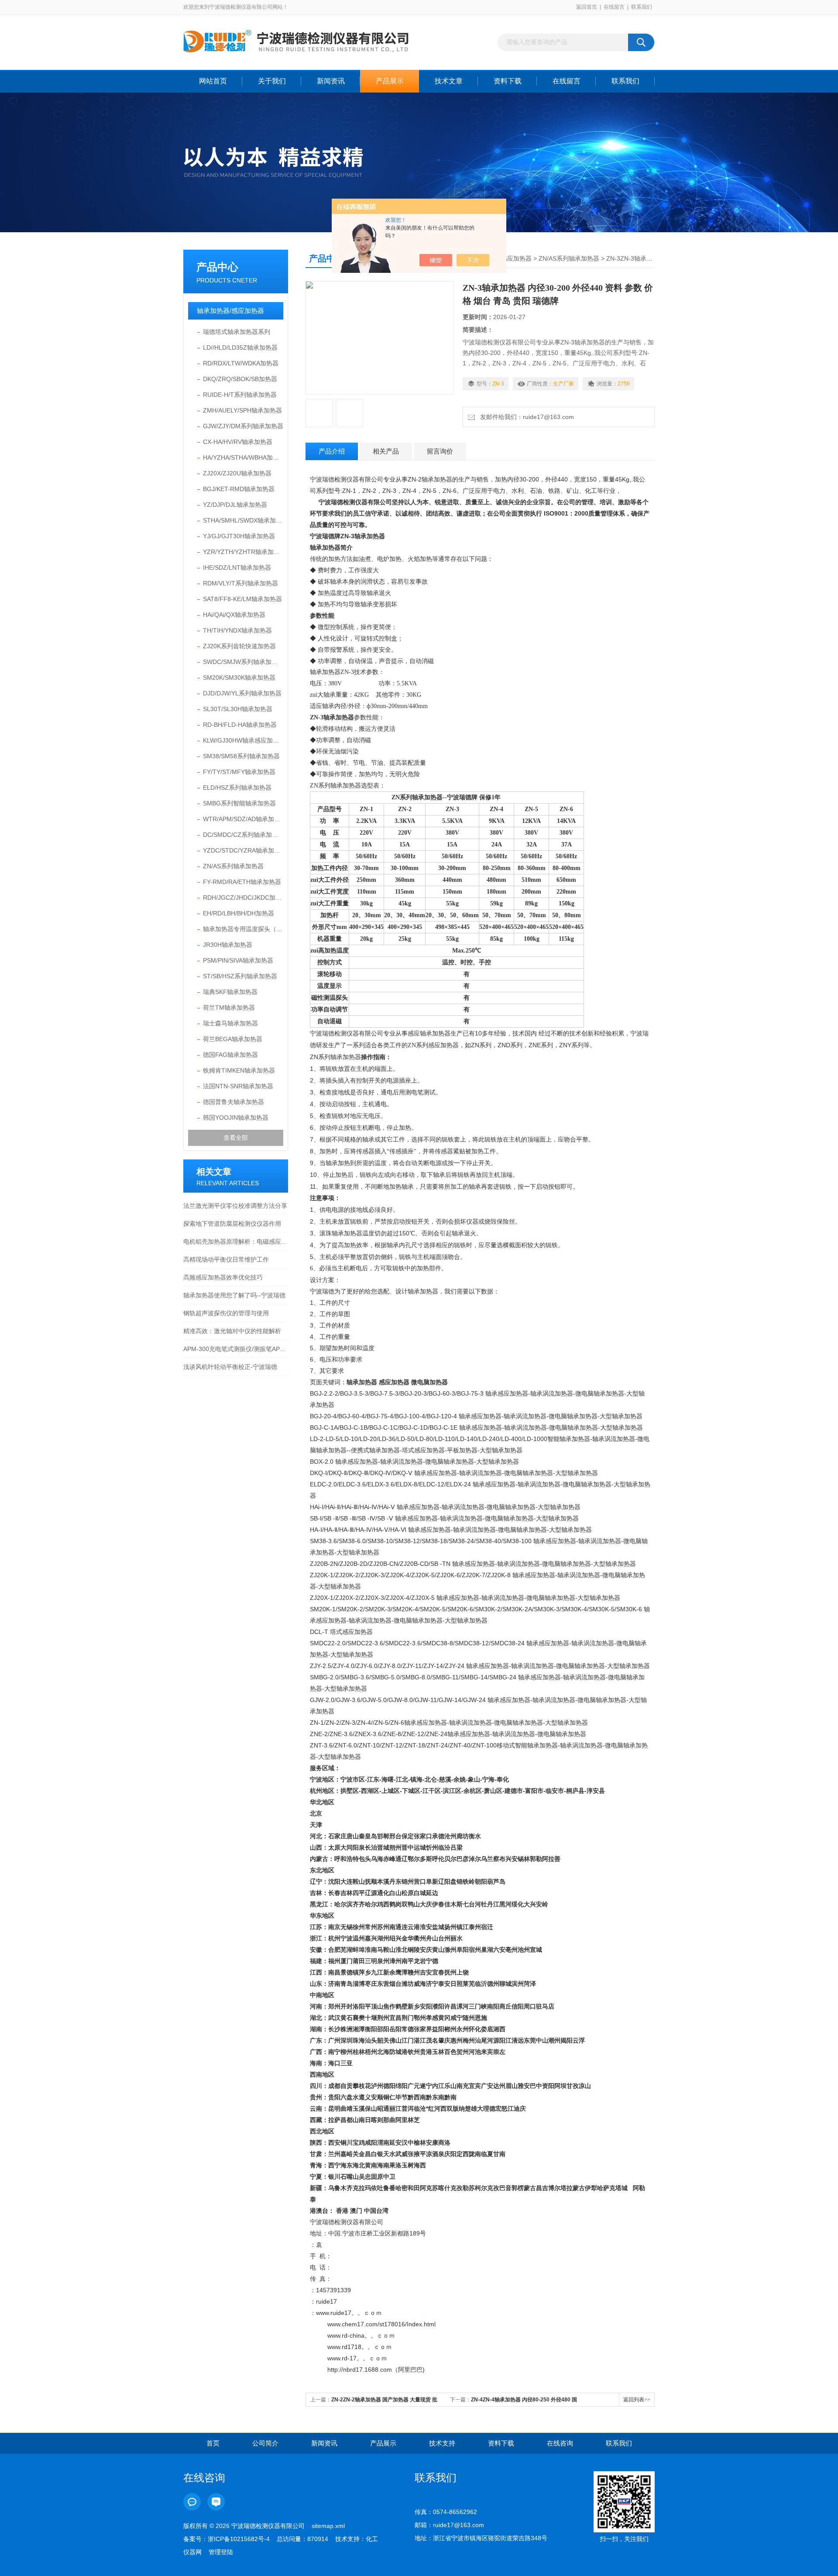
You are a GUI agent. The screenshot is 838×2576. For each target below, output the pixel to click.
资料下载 (508, 81)
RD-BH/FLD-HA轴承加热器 (240, 725)
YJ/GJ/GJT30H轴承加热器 (239, 536)
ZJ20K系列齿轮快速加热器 (239, 646)
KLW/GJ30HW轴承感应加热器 (243, 740)
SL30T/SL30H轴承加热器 (238, 709)
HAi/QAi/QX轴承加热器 (234, 615)
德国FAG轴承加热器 (230, 1055)
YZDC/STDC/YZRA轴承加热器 (243, 850)
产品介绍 (332, 451)
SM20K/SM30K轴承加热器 (239, 678)
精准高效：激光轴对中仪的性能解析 (232, 1331)
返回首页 (587, 7)
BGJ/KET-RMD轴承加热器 (239, 489)
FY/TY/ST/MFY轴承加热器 (239, 772)
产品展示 (390, 81)
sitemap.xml (328, 2526)
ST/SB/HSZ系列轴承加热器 (240, 976)
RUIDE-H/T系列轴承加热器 (240, 395)
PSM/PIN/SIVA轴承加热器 (238, 960)
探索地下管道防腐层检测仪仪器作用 (232, 1224)
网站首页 (213, 81)
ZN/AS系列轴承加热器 (233, 866)
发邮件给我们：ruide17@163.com (525, 417)
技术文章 (449, 81)
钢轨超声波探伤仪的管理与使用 (226, 1313)
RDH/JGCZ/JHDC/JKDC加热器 (243, 898)
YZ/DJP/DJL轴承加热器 (235, 505)
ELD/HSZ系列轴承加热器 (237, 788)
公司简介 (265, 2443)
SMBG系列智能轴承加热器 (239, 803)
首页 (213, 2443)
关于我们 (272, 81)
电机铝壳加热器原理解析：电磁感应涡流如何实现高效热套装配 (236, 1242)
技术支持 (442, 2443)
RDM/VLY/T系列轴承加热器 (240, 583)
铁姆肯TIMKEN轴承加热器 (239, 1070)
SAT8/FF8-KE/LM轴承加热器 (242, 599)
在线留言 (614, 7)
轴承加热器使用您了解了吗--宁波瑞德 (234, 1295)
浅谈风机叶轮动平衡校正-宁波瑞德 (230, 1367)
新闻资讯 (331, 81)
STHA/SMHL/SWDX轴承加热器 (243, 520)
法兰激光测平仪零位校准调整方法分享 (235, 1206)
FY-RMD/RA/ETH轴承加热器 (242, 882)
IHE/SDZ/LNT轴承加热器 (237, 567)
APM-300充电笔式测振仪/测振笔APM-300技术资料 (236, 1349)
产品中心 (217, 267)
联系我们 (642, 7)
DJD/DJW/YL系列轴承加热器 (242, 693)
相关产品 (386, 451)
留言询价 (440, 451)
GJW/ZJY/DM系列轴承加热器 (243, 426)
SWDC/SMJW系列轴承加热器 (243, 662)
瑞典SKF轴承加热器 (230, 992)
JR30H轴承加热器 (228, 945)
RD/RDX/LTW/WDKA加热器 (241, 363)
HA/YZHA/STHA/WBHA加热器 (243, 457)
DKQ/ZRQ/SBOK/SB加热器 (240, 379)
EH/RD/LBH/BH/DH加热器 (239, 913)
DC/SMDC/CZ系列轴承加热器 (243, 835)
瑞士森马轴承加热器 (230, 1023)
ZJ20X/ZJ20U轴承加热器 (237, 473)
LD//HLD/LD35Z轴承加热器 (240, 347)
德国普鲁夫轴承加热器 (234, 1102)
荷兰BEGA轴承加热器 (233, 1039)
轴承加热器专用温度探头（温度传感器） (243, 929)
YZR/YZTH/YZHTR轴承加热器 (243, 552)
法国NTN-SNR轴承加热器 (238, 1086)
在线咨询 (560, 2443)
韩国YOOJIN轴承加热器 (236, 1118)
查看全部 (236, 1138)
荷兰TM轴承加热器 (229, 1008)
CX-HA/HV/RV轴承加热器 (238, 442)
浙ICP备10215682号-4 (239, 2539)
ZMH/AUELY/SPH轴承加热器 (242, 410)
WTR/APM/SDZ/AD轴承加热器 (243, 819)
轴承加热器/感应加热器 (230, 311)
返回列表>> (637, 2400)
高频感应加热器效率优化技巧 (223, 1277)
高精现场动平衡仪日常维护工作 (226, 1259)
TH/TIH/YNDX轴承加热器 (237, 630)
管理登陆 (221, 2552)
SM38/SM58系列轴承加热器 (241, 756)
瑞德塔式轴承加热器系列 (237, 332)
